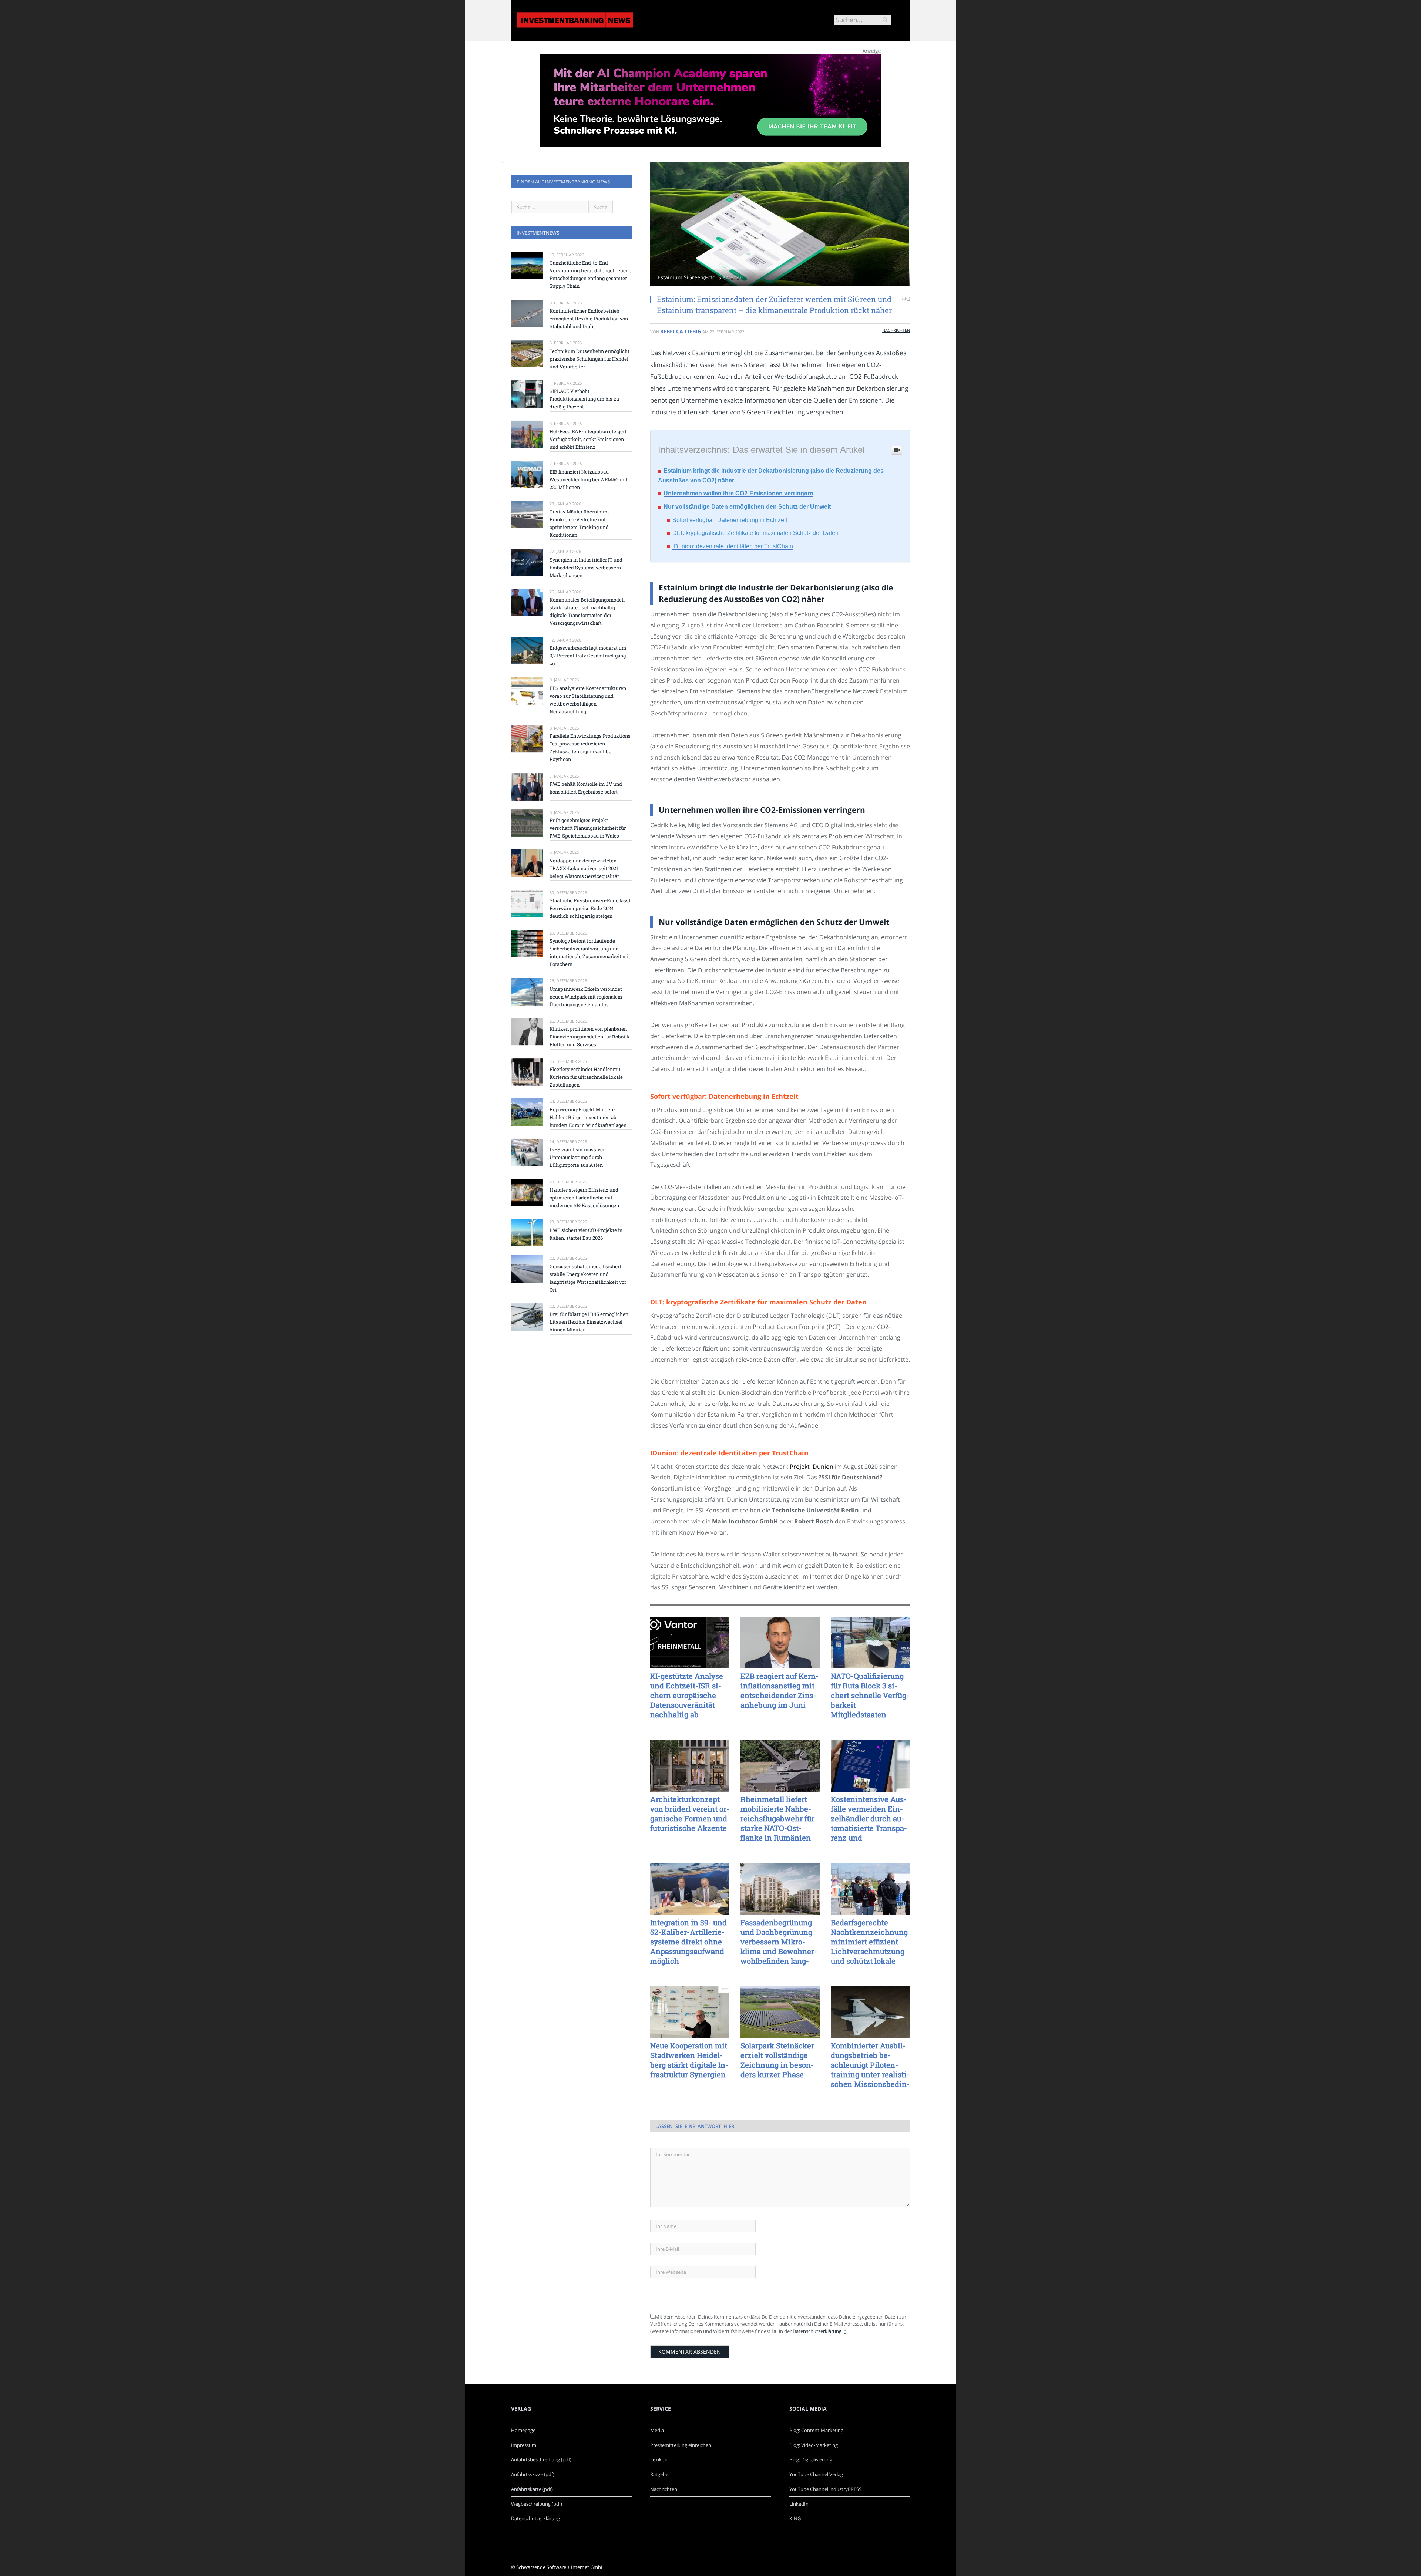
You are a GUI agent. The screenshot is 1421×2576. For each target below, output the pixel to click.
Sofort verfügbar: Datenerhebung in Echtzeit (730, 520)
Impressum (524, 2445)
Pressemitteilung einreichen (681, 2445)
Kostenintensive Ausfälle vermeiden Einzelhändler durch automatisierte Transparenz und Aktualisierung (869, 1818)
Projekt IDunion (812, 1467)
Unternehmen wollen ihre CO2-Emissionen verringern (738, 493)
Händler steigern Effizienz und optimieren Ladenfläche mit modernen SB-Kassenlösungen (584, 1198)
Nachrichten (896, 330)
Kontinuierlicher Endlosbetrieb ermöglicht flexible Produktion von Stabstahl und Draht (589, 319)
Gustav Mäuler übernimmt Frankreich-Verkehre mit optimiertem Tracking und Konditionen (579, 523)
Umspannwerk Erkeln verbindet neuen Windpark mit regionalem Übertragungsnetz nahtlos (586, 997)
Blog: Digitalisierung (811, 2459)
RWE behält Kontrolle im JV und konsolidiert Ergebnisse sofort (586, 788)
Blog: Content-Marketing (816, 2430)
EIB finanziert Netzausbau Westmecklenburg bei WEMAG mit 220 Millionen (589, 479)
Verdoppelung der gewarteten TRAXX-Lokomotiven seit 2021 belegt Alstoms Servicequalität (584, 868)
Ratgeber (660, 2474)
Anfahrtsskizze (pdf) (533, 2474)
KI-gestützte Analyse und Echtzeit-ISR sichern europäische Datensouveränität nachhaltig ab (687, 1695)
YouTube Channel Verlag (816, 2474)
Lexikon (659, 2459)
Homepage (523, 2430)
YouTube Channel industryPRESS (825, 2489)
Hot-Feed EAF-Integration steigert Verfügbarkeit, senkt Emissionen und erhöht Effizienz (588, 439)
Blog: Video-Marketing (814, 2445)
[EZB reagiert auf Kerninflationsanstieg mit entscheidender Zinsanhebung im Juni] (780, 1643)
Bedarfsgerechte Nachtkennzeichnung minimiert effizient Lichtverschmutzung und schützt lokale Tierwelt (869, 1942)
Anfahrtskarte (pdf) (532, 2489)
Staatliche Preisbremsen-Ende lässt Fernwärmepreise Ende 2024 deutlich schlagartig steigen (590, 908)
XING (795, 2518)
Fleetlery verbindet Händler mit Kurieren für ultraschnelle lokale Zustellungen (586, 1077)
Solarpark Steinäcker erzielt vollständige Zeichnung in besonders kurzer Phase (777, 2060)
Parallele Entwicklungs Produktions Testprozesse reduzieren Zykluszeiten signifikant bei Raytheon (590, 747)
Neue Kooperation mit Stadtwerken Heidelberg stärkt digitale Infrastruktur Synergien (689, 2060)
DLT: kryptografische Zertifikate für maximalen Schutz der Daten (755, 533)
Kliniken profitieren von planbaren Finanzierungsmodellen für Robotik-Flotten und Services (591, 1037)
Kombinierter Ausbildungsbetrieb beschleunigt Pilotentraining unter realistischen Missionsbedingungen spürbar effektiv (870, 2065)
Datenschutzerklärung (817, 2331)
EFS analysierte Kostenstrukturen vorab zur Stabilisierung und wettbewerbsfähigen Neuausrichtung (588, 700)
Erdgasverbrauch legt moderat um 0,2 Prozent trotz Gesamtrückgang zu (588, 656)
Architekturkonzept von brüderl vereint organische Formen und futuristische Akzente (690, 1814)
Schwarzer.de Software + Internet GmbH (560, 2567)
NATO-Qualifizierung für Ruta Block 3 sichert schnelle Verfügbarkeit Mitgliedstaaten (870, 1695)
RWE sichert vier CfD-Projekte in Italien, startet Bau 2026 (586, 1234)
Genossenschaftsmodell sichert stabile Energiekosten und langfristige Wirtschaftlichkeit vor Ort (588, 1278)
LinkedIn (799, 2504)
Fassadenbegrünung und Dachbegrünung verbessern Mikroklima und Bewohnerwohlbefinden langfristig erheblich (779, 1942)
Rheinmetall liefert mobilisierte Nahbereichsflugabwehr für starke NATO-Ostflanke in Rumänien (777, 1818)
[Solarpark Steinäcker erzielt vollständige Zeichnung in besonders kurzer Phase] (780, 2012)
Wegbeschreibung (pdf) (537, 2504)
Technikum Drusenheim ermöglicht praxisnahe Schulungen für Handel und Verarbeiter (589, 359)
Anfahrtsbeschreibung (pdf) (541, 2459)
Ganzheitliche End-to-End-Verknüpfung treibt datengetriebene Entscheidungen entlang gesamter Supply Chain (590, 274)
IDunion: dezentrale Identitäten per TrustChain (733, 546)
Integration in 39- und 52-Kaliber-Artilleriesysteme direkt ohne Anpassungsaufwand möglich (688, 1942)
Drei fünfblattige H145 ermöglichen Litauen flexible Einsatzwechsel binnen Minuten (589, 1322)
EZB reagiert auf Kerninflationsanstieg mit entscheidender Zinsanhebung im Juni (780, 1690)
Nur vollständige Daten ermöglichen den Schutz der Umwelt (747, 507)
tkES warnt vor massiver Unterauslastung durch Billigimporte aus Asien (577, 1157)
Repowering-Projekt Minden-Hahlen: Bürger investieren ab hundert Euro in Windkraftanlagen (588, 1117)
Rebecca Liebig (681, 331)
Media (657, 2430)
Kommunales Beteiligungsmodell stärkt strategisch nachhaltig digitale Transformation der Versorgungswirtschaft (587, 611)
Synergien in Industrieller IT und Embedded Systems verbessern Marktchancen (586, 568)
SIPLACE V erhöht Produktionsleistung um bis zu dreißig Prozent (584, 399)
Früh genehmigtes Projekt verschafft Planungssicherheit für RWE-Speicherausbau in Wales (588, 828)
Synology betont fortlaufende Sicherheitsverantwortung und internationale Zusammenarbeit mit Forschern (590, 952)
